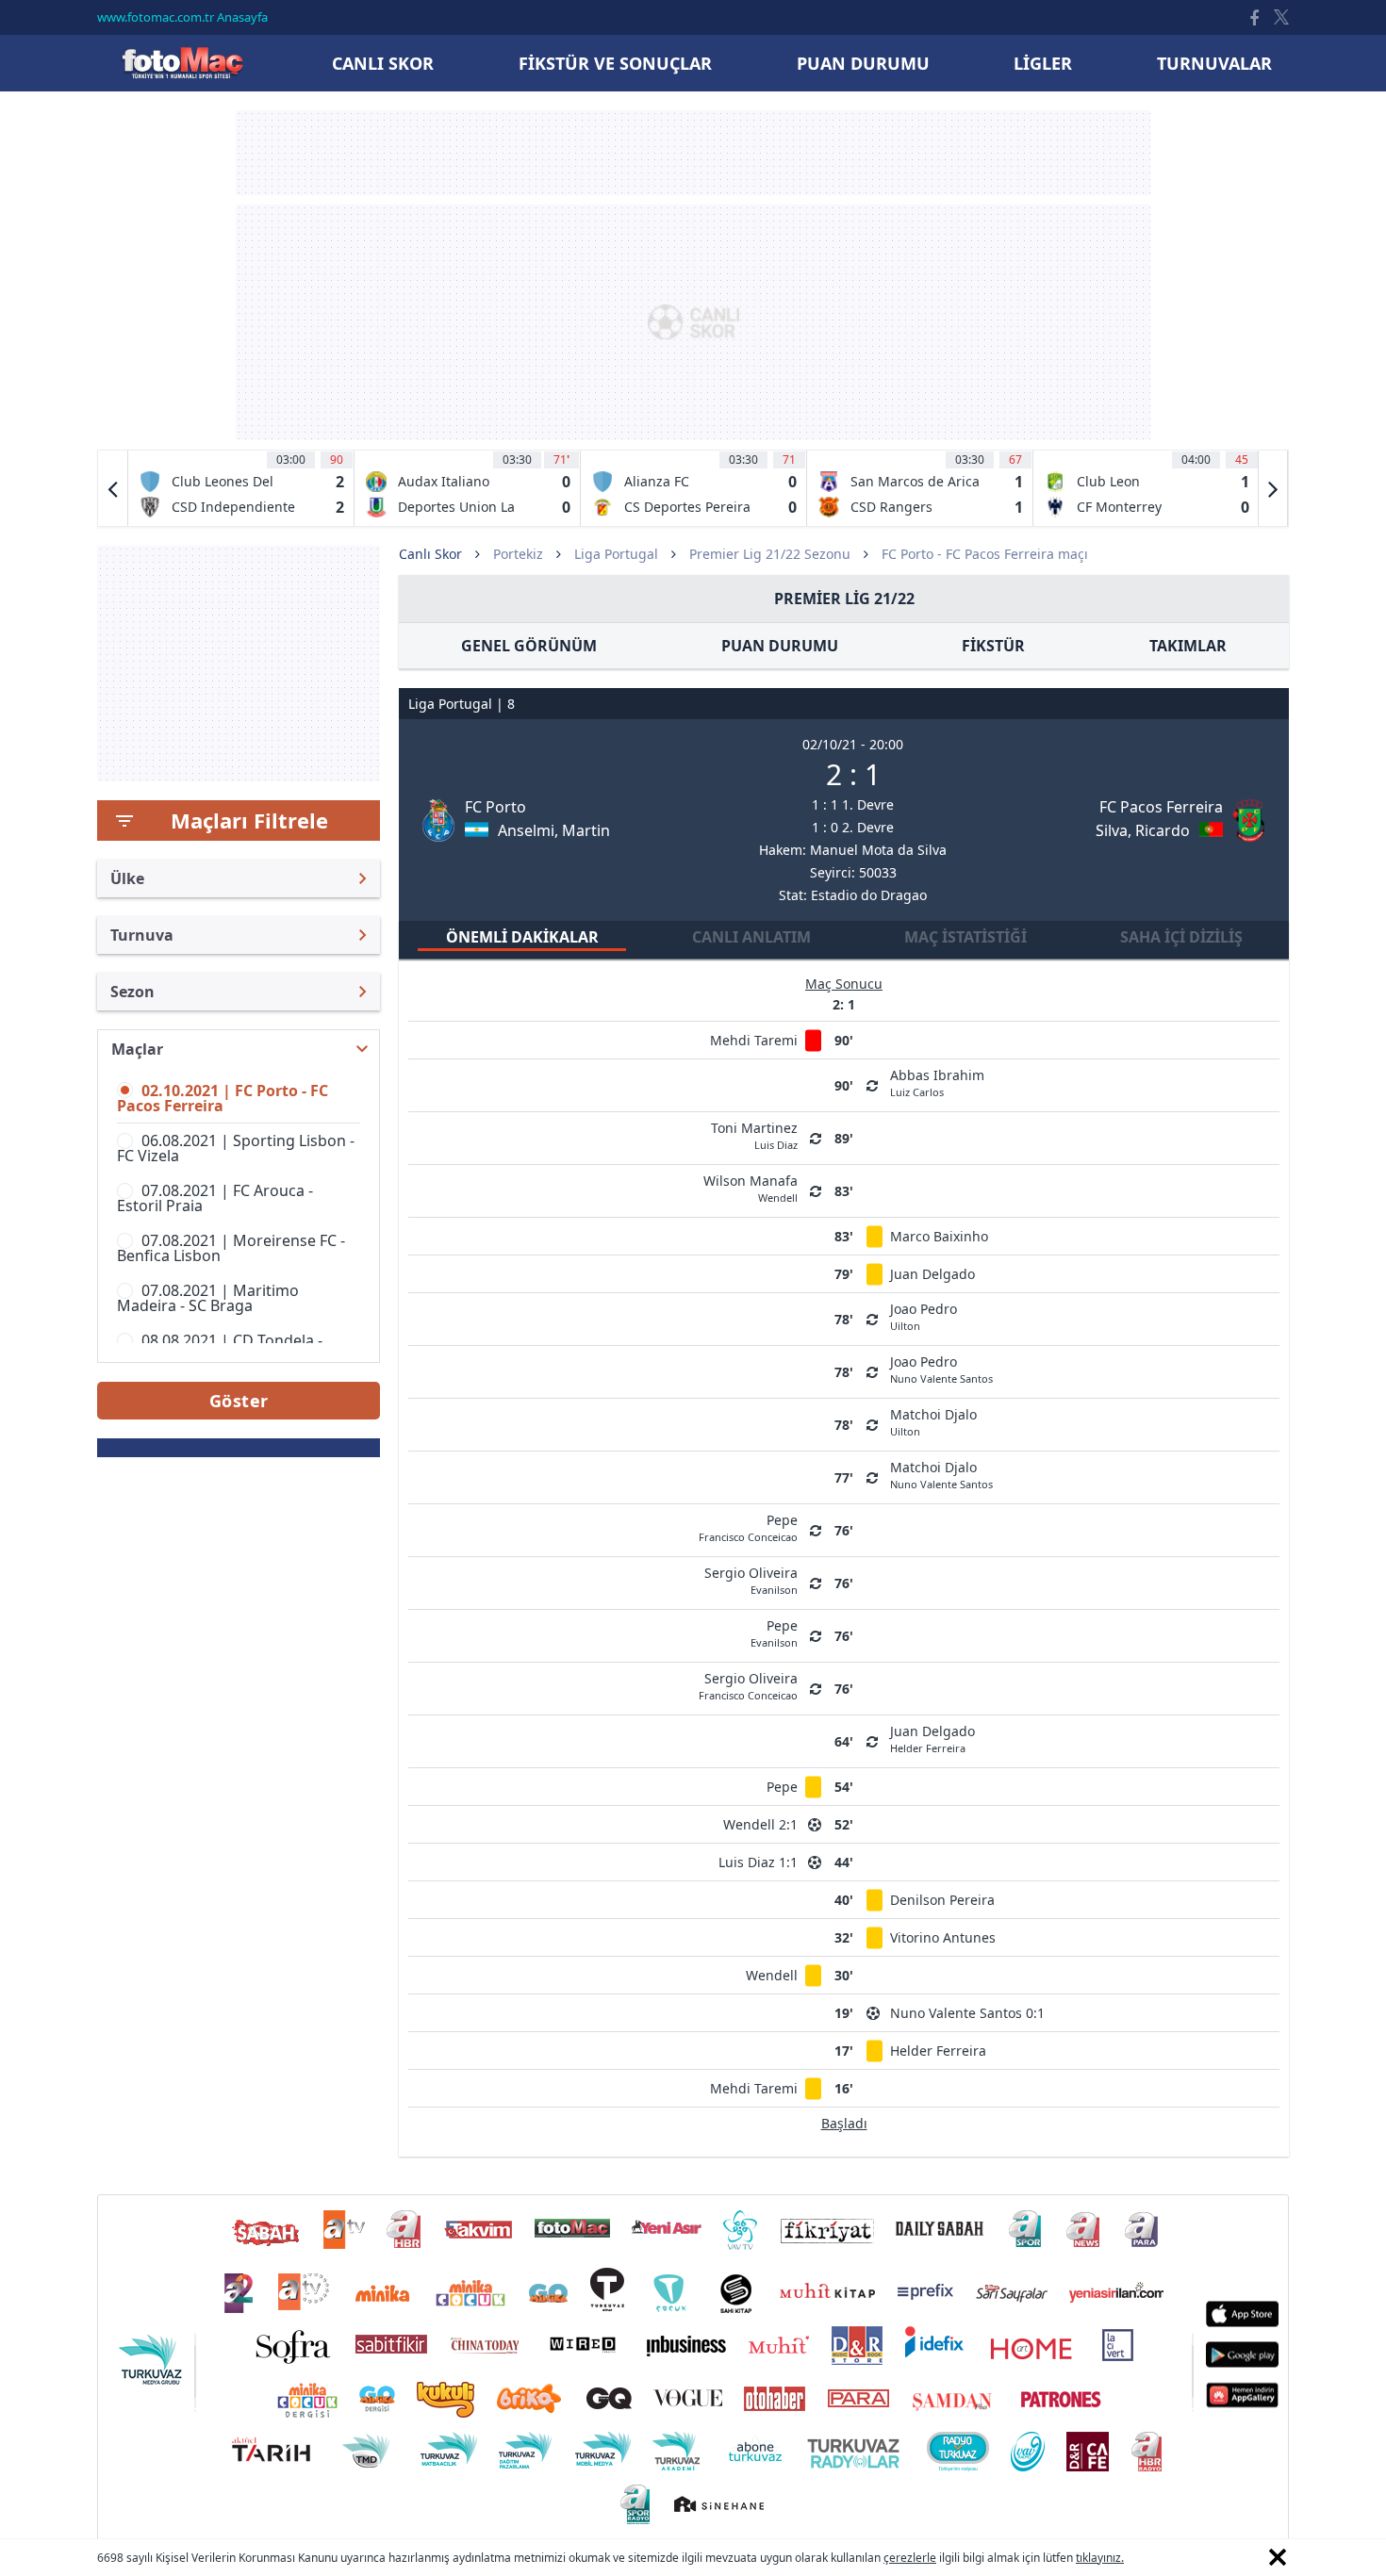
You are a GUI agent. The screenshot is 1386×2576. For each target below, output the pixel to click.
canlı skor (383, 63)
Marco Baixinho (939, 1236)
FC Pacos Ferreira (1161, 807)
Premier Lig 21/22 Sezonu (770, 554)
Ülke (127, 878)
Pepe (782, 1787)
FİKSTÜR (993, 646)
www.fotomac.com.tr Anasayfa (182, 17)
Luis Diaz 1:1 (758, 1862)
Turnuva (142, 935)
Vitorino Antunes (943, 1937)
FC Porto (495, 807)
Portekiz (518, 554)
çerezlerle (910, 2558)
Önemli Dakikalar (522, 937)
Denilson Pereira (942, 1900)
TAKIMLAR (1188, 646)
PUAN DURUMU (780, 646)
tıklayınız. (1100, 2558)
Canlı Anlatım (751, 937)
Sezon (132, 992)
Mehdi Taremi (754, 1040)
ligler (1043, 63)
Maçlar (137, 1049)
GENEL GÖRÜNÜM (529, 646)
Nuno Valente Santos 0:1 (967, 2013)
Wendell (772, 1975)
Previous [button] (113, 488)
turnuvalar (1214, 63)
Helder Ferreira (938, 2051)
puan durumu (863, 63)
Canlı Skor (182, 63)
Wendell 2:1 (760, 1824)
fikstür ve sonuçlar (615, 63)
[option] (241, 488)
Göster (239, 1401)
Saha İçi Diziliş (1181, 937)
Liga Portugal (616, 554)
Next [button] (1273, 488)
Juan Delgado (932, 1274)
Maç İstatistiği (965, 937)
